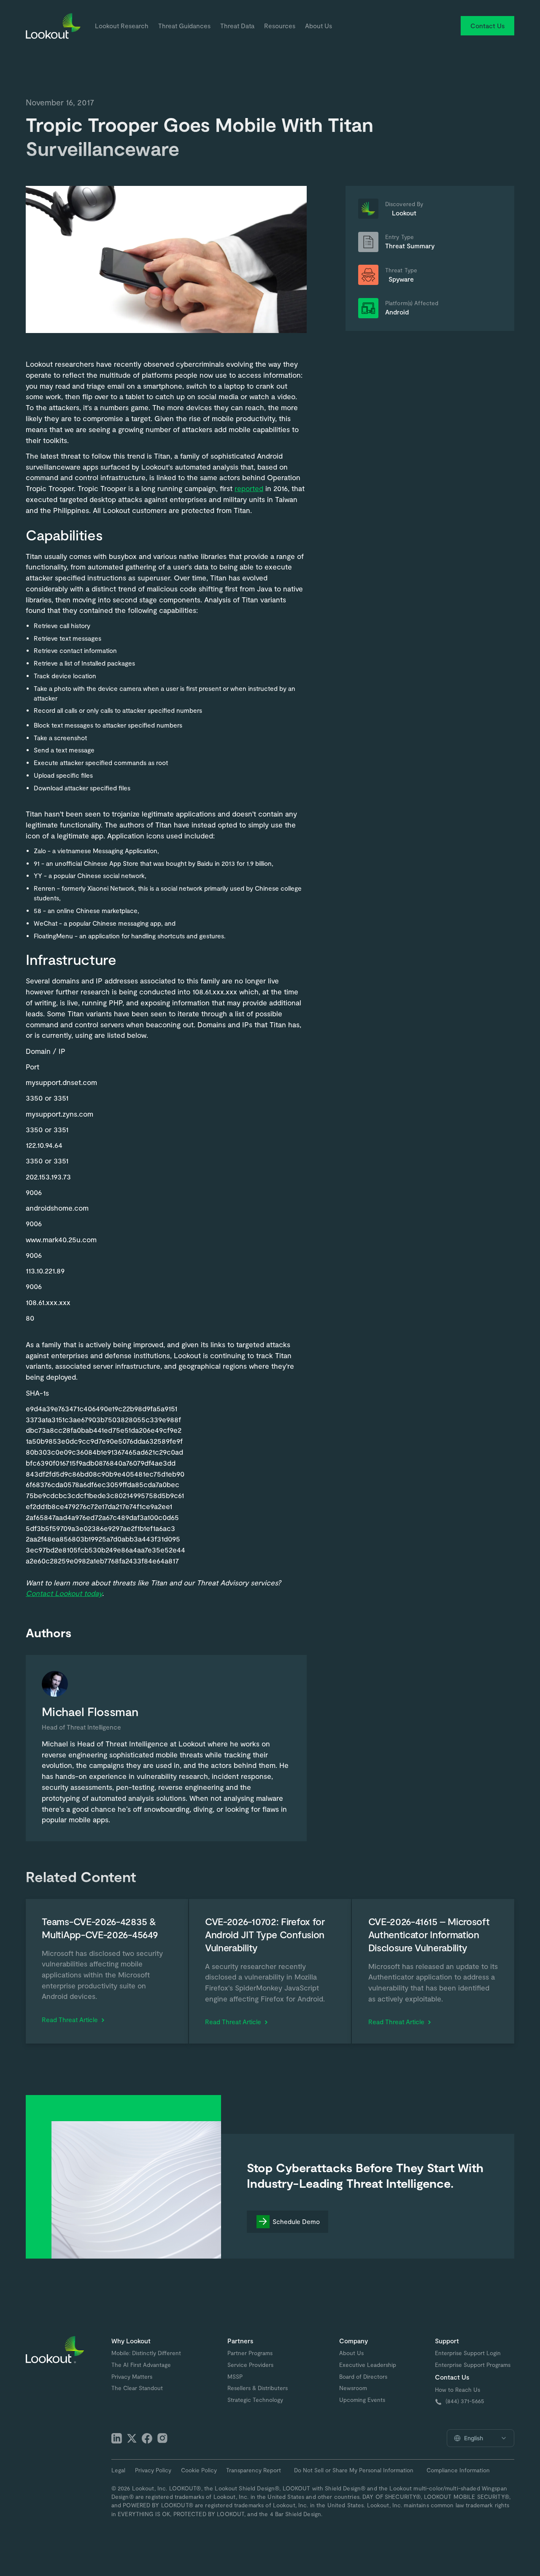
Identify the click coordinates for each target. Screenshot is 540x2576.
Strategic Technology (255, 2400)
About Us (319, 26)
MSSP (235, 2377)
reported (249, 488)
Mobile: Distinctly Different (146, 2353)
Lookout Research (122, 26)
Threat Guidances (184, 26)
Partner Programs (250, 2353)
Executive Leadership (368, 2365)
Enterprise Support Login (468, 2353)
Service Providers (250, 2365)
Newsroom (353, 2388)
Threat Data (237, 26)
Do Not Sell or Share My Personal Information (354, 2470)
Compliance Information (458, 2470)
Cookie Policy (199, 2470)
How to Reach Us (458, 2390)
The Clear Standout (137, 2388)
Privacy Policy (153, 2470)
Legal (118, 2470)
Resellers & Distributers (258, 2388)
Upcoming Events (362, 2400)
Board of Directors (363, 2377)
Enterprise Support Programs (473, 2365)
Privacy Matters (132, 2377)
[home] (53, 26)
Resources (280, 26)
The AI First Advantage (141, 2365)
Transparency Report (254, 2470)
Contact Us (487, 26)
